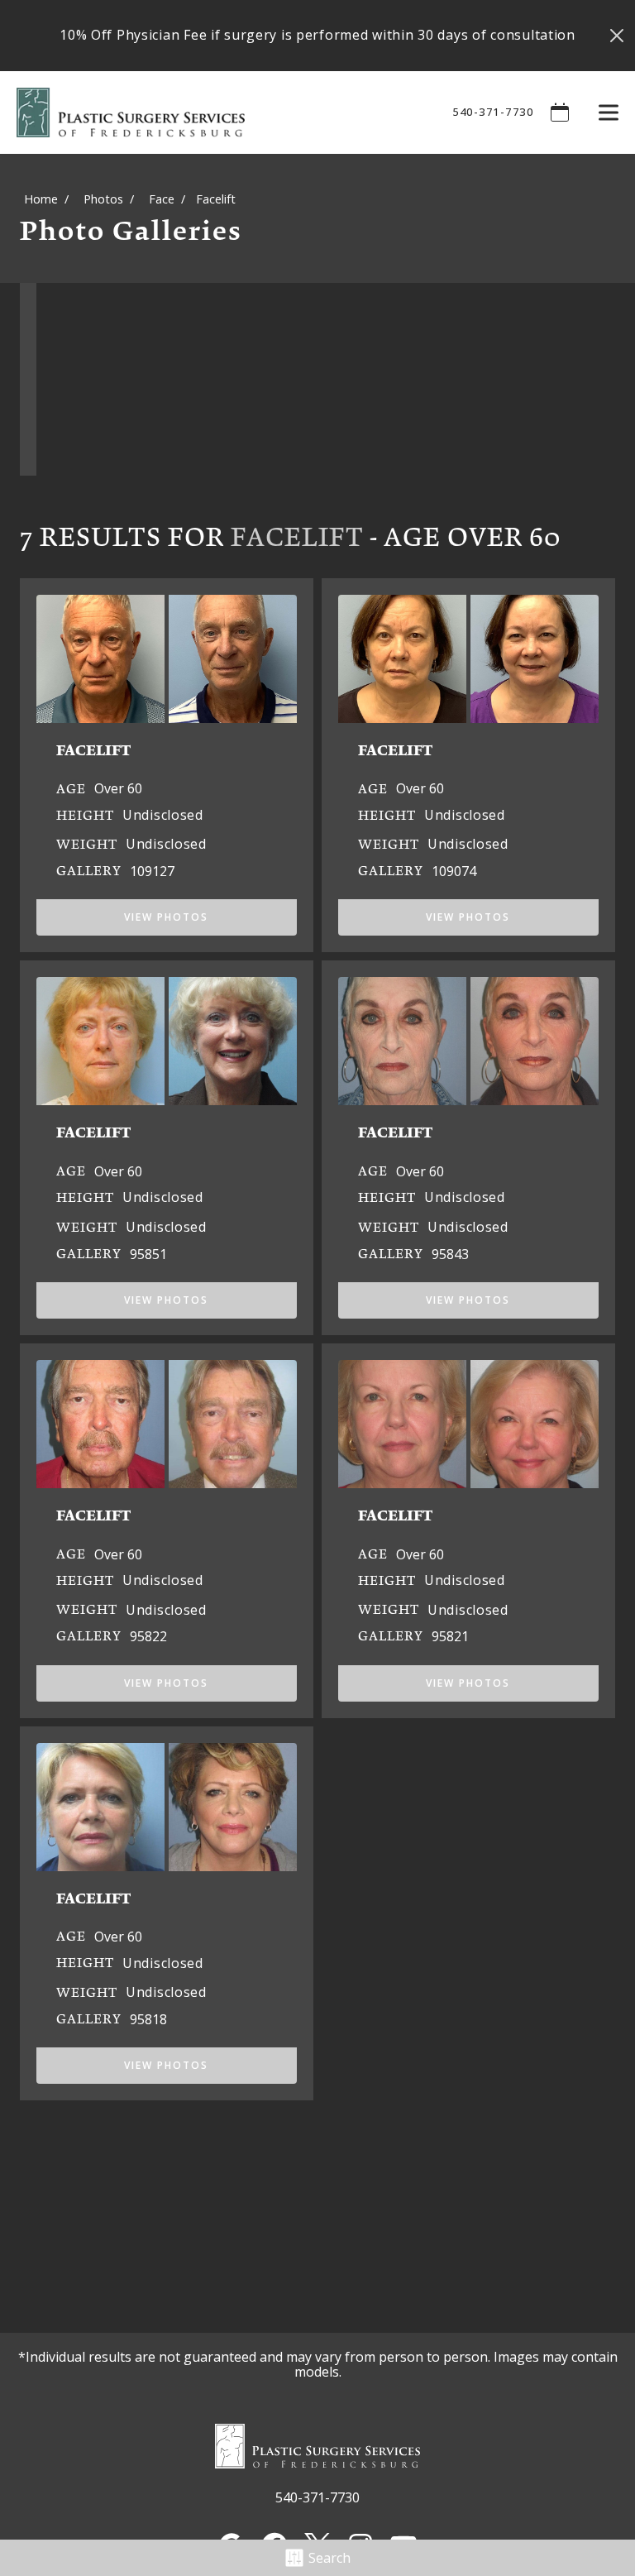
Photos (103, 199)
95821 (450, 1636)
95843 (450, 1254)
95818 (148, 2019)
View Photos (166, 917)
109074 (454, 871)
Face (162, 199)
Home (41, 199)
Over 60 (118, 788)
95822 (148, 1636)
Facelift (297, 536)
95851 (148, 1254)
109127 (152, 871)
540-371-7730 (493, 112)
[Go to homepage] (214, 113)
